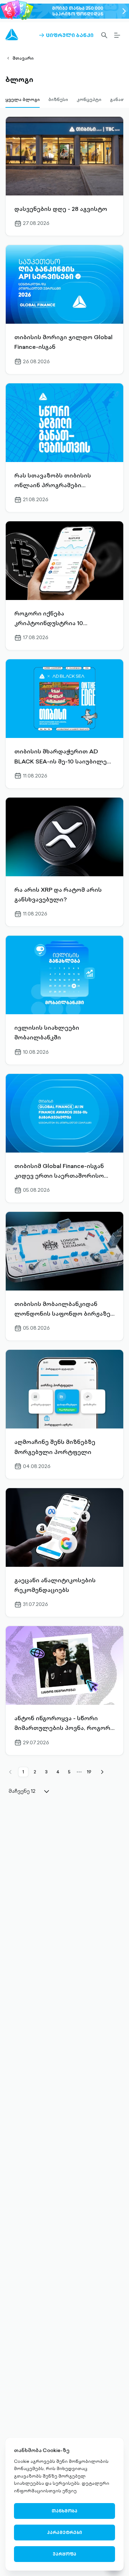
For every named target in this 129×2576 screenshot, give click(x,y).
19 (89, 1772)
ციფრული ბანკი (66, 35)
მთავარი (23, 58)
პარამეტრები (64, 2532)
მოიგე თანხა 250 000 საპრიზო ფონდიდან (78, 11)
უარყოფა (64, 2554)
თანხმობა (64, 2511)
